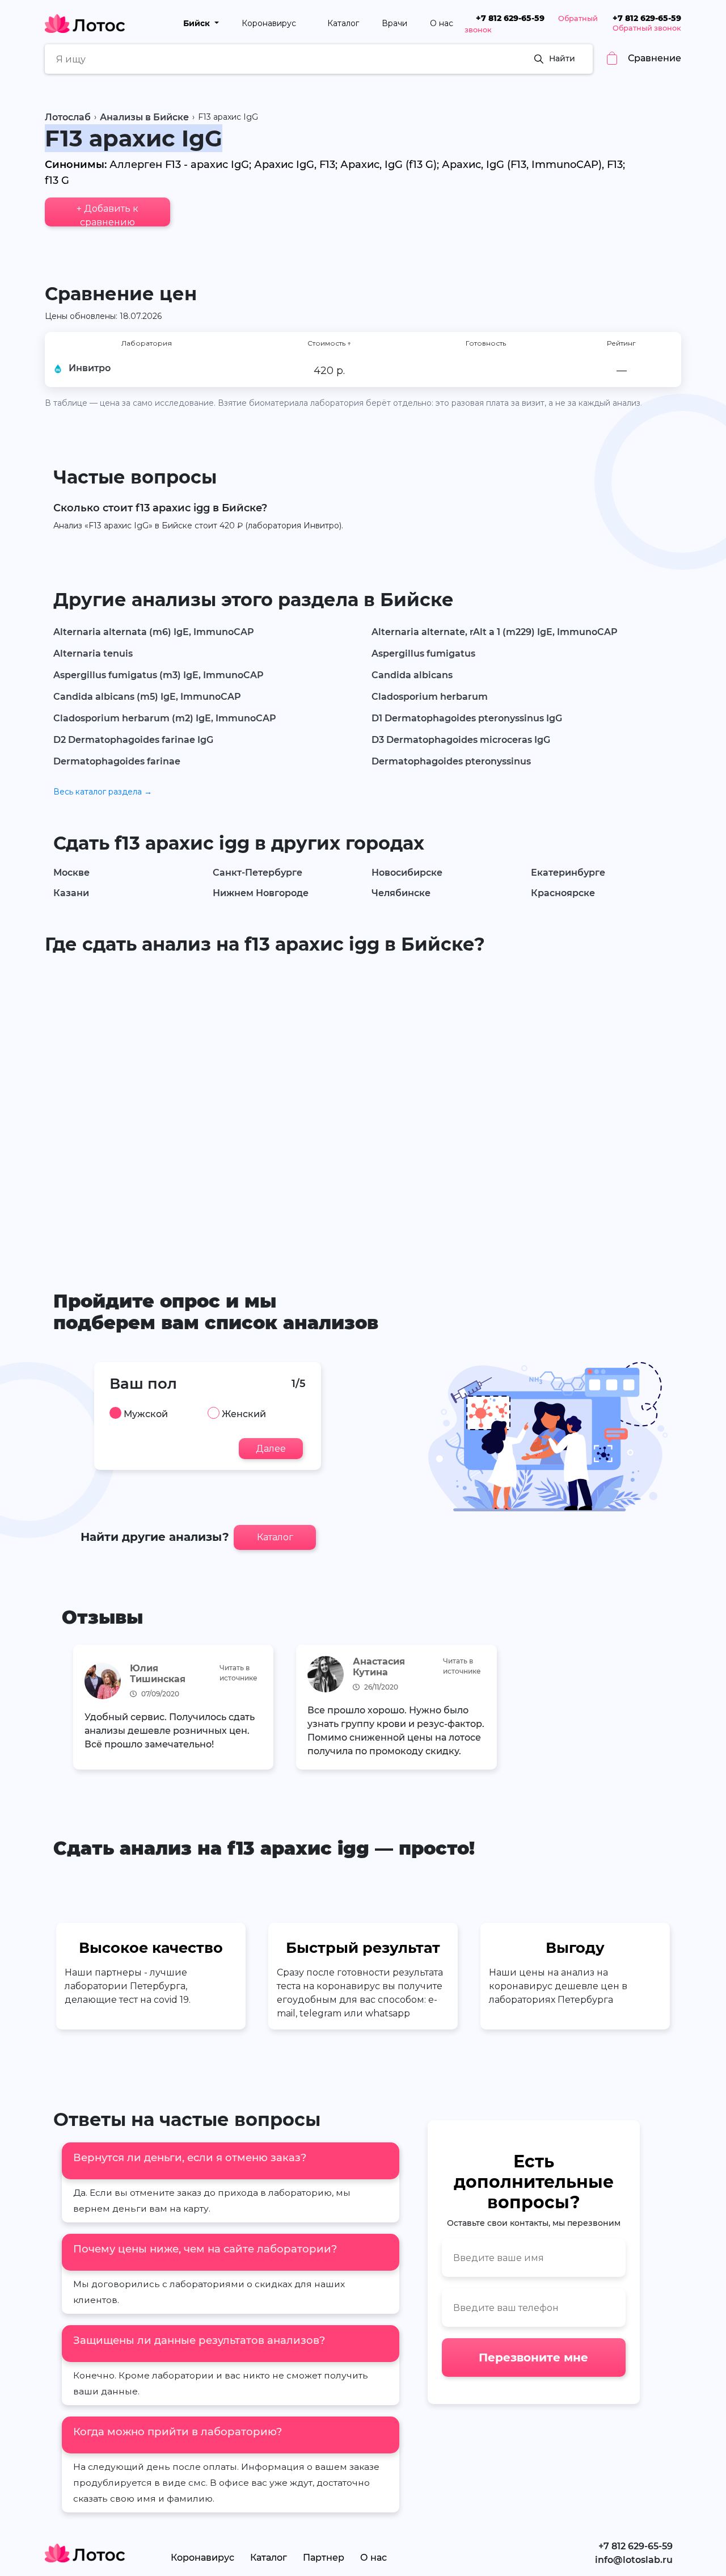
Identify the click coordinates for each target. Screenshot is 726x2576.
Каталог (343, 23)
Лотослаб (68, 117)
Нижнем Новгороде (261, 893)
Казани (71, 893)
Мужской (146, 1414)
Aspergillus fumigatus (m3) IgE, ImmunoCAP (159, 675)
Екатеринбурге (568, 873)
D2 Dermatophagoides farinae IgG (133, 740)
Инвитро (90, 368)
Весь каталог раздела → (103, 792)
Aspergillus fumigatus (423, 654)
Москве (71, 873)
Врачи (394, 23)
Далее (271, 1449)
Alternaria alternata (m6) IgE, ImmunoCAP (154, 632)
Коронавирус (270, 23)
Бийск (198, 23)
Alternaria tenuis (93, 654)
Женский (244, 1414)
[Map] (363, 1106)
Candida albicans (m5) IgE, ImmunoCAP (147, 697)
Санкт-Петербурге (258, 873)
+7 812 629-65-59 (510, 18)
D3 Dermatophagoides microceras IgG (461, 740)
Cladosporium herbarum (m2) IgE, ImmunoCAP (165, 718)
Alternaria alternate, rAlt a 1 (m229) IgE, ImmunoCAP (495, 632)
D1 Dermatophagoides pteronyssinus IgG (467, 718)
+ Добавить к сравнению (107, 215)
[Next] (649, 1709)
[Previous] (77, 1709)
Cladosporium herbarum (430, 697)
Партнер (324, 2558)
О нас (442, 23)
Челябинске (401, 893)
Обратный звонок (647, 28)
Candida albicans (412, 675)
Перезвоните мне (533, 2358)
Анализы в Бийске (144, 117)
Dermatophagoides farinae (117, 761)
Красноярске (563, 893)
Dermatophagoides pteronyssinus (451, 761)
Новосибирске (407, 873)
